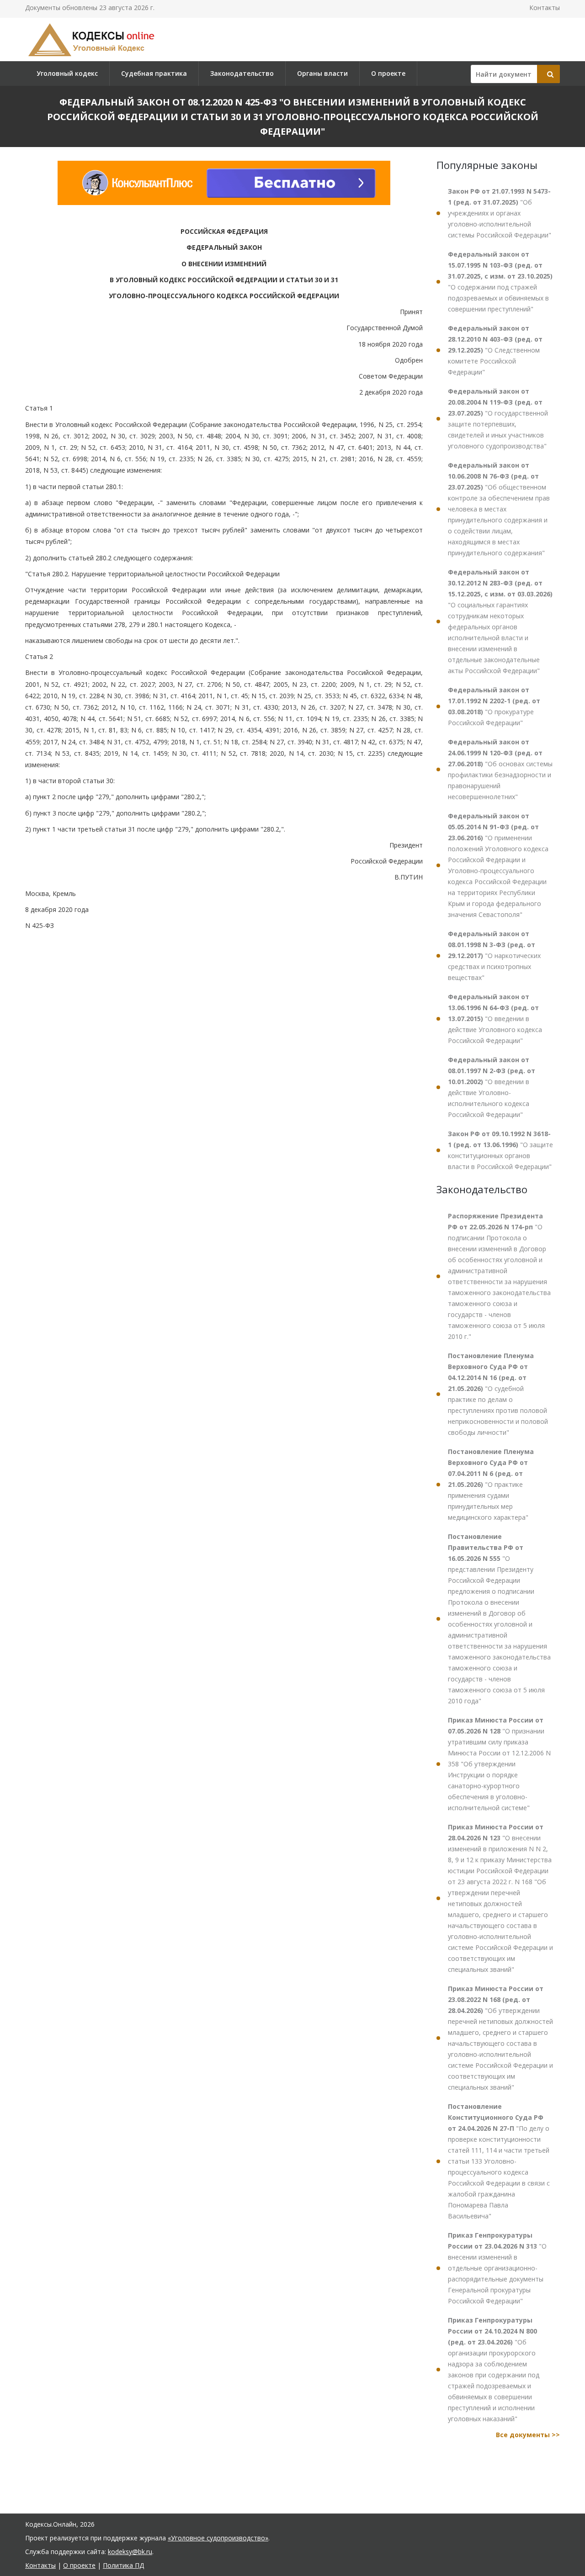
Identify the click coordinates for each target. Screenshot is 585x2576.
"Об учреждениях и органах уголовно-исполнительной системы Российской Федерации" (500, 213)
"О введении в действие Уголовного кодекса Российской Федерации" (495, 1019)
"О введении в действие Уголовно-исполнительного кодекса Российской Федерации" (492, 1087)
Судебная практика (154, 73)
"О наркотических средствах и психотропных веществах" (494, 956)
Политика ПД (123, 2565)
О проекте (388, 73)
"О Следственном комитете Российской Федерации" (495, 350)
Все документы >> (528, 2435)
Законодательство (242, 73)
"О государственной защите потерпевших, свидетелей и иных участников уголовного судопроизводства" (498, 419)
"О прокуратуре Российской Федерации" (494, 706)
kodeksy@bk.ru (130, 2552)
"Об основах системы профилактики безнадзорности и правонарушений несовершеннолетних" (500, 769)
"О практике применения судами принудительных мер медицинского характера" (491, 1484)
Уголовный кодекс (67, 73)
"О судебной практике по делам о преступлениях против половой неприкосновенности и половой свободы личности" (498, 1394)
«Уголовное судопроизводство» (218, 2538)
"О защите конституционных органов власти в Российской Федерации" (500, 1150)
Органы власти (322, 73)
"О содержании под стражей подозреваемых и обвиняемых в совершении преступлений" (500, 282)
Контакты (545, 8)
